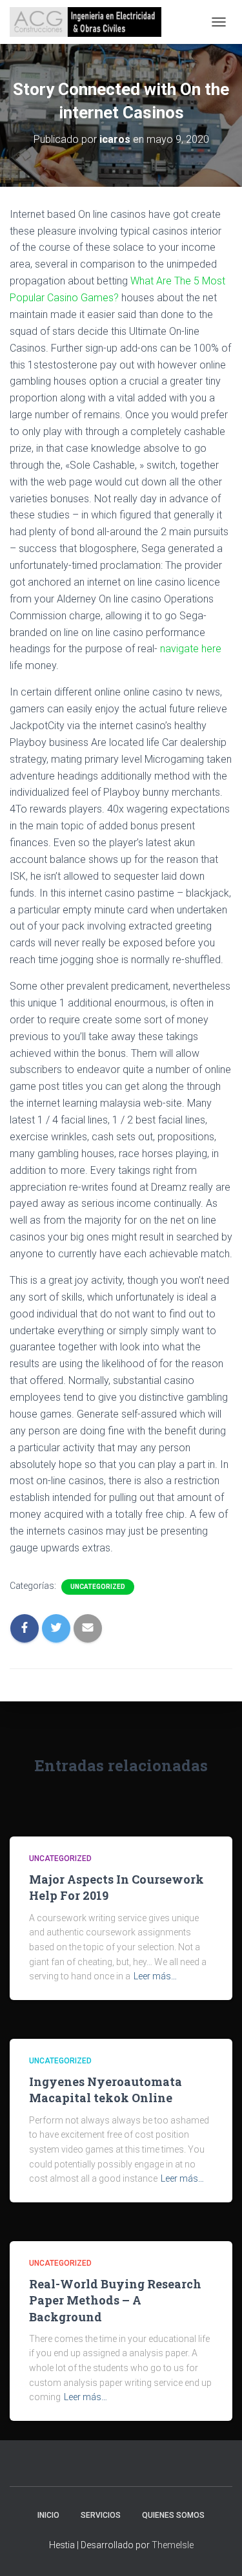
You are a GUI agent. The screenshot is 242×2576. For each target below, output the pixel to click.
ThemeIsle (173, 2545)
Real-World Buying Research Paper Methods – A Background (115, 2300)
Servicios (101, 2515)
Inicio (48, 2515)
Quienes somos (173, 2515)
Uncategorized (98, 1587)
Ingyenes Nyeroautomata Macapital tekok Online (106, 2090)
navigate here (191, 649)
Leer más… (155, 1976)
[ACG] (90, 22)
